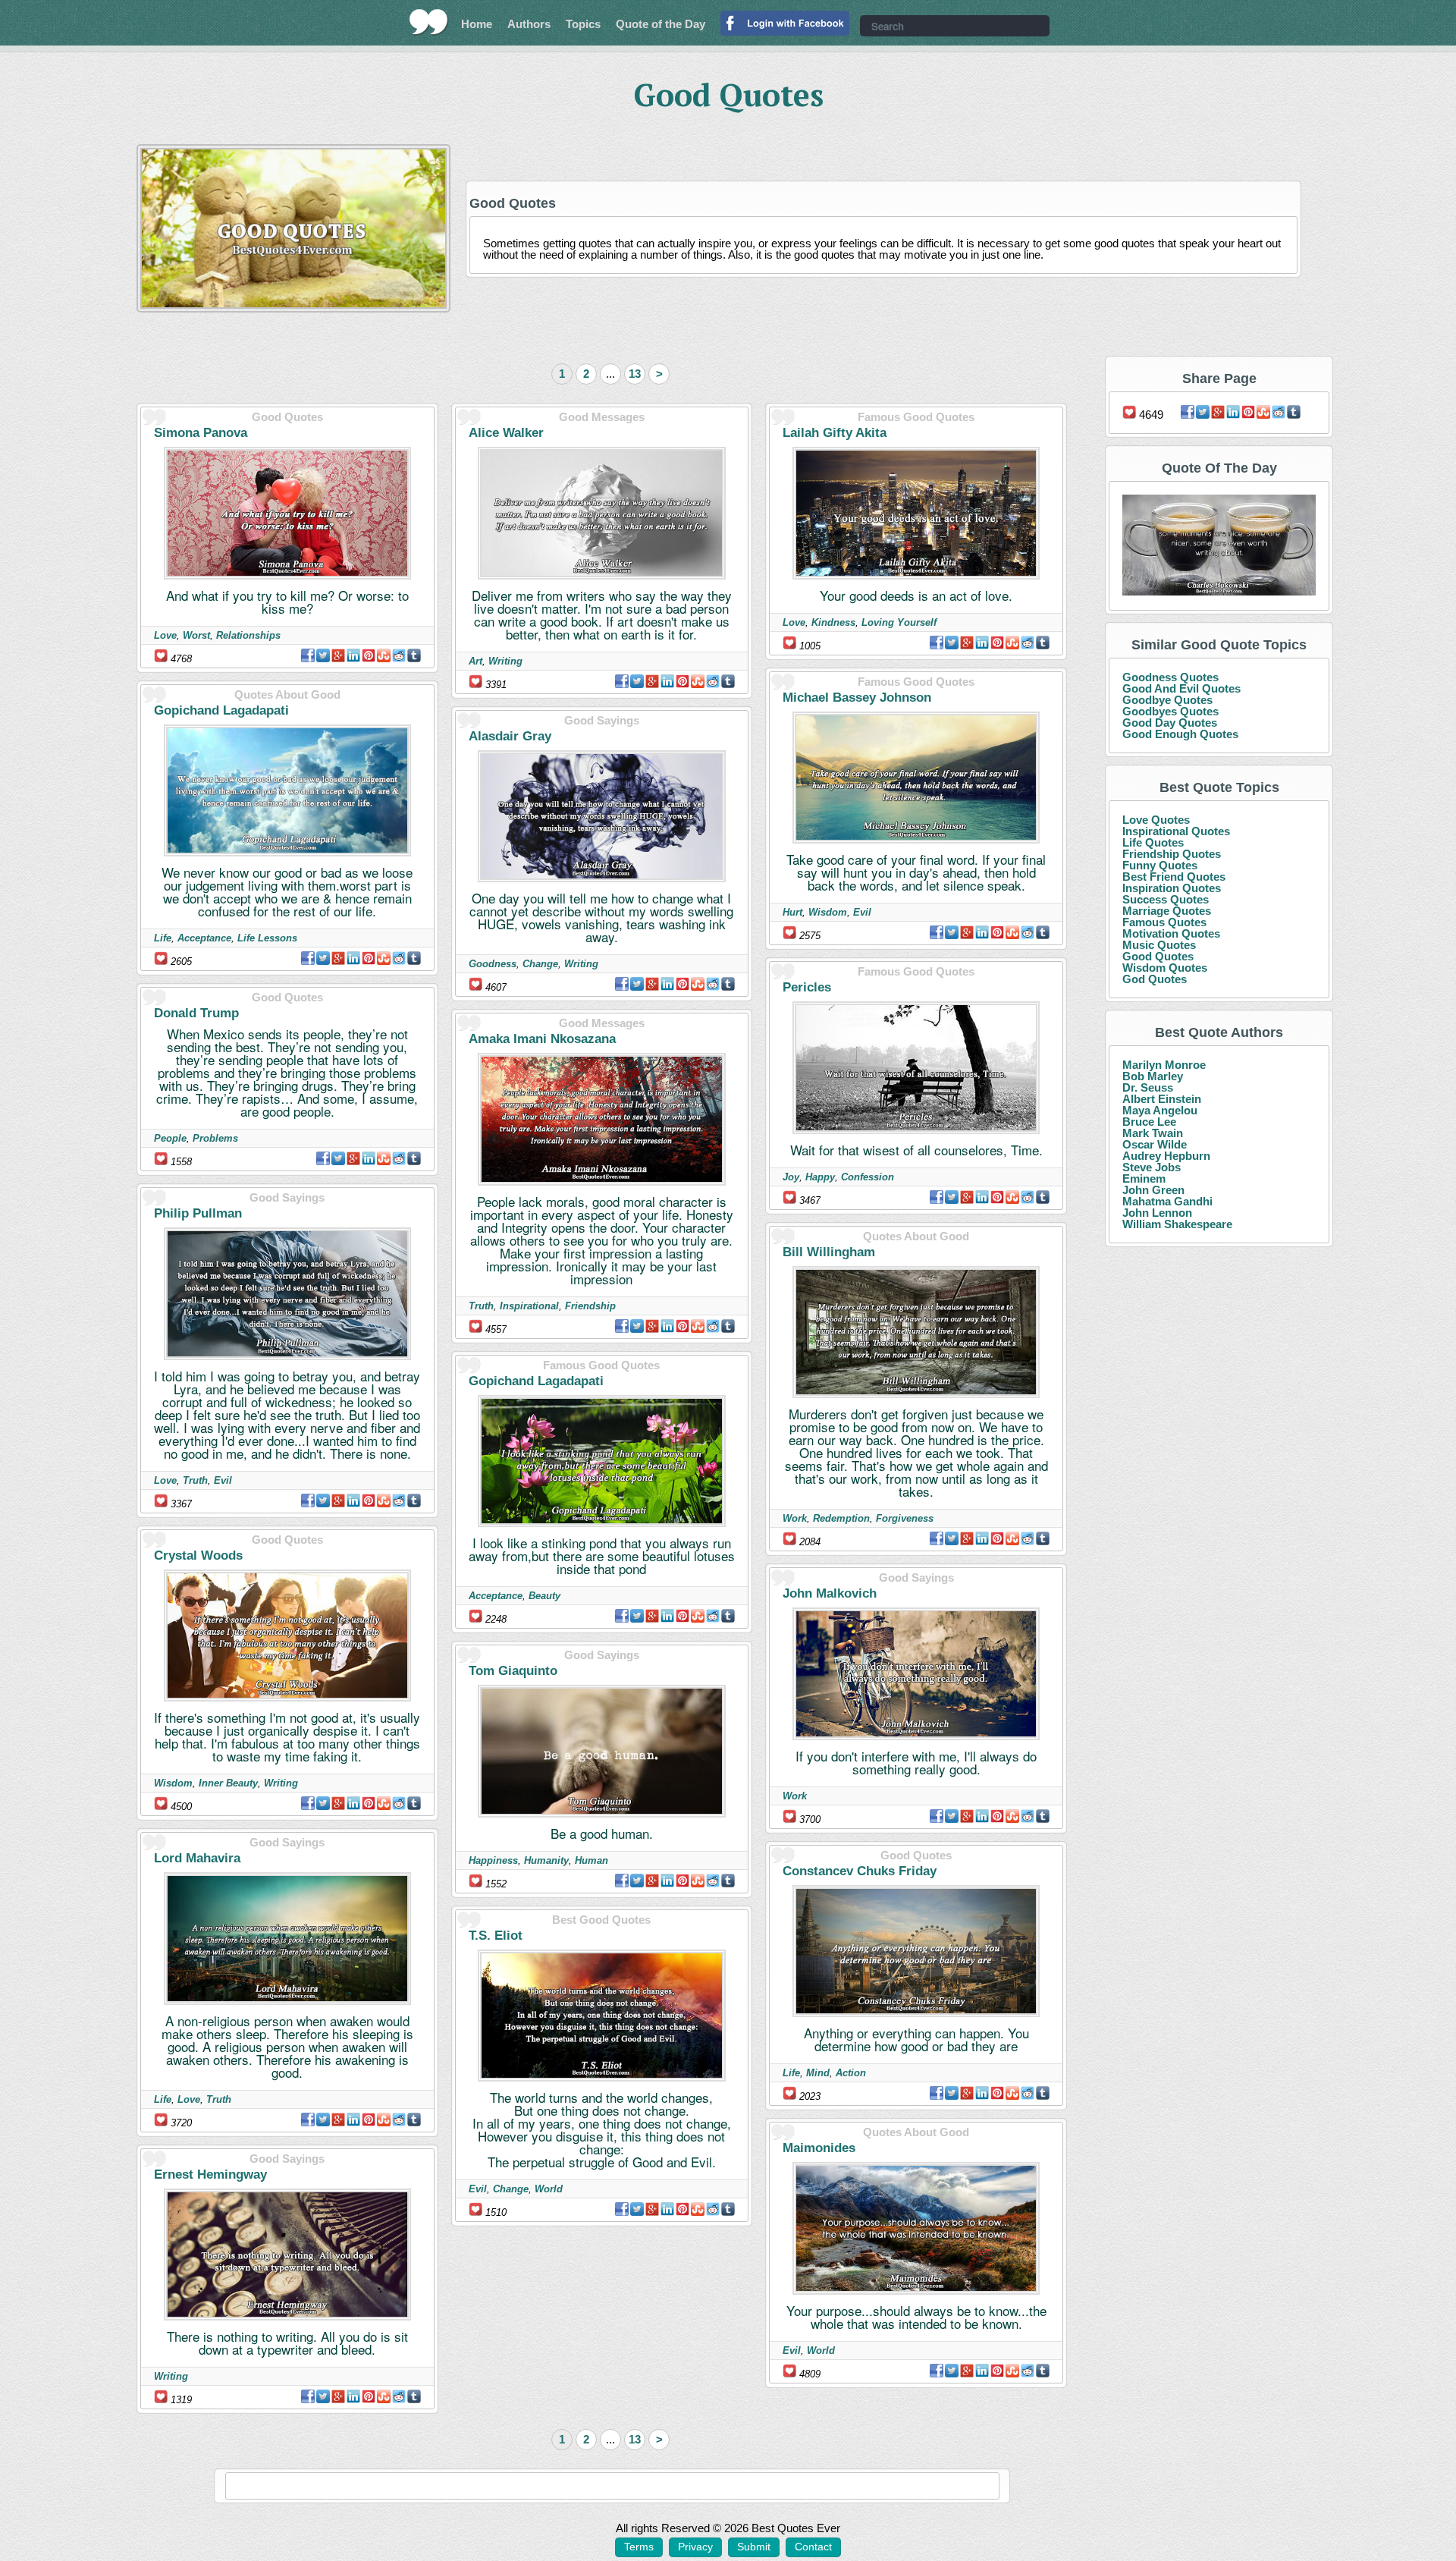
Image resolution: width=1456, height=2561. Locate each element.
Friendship (590, 1306)
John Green (1153, 1190)
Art (475, 661)
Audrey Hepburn (1166, 1156)
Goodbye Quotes (1167, 700)
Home (477, 24)
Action (851, 2073)
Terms (639, 2547)
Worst (196, 635)
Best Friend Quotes (1174, 877)
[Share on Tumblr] (414, 655)
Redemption (841, 1518)
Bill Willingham (829, 1252)
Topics (583, 24)
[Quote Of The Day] (1219, 546)
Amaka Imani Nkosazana (542, 1039)
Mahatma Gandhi (1167, 1201)
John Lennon (1157, 1213)
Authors (529, 24)
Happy (820, 1177)
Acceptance (204, 938)
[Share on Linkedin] (353, 655)
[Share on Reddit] (399, 655)
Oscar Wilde (1155, 1144)
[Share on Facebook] (308, 655)
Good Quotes (1158, 956)
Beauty (544, 1596)
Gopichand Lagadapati (221, 710)
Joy (791, 1177)
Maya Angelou (1160, 1110)
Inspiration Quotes (1172, 888)
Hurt (792, 912)
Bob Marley (1153, 1076)
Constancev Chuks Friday (860, 1871)
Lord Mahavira (197, 1858)
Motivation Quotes (1171, 933)
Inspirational (529, 1306)
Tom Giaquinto (513, 1671)
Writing (281, 1783)
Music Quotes (1159, 945)
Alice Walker (506, 433)
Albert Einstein (1162, 1099)
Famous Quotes (1164, 922)
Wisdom (173, 1783)
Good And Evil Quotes (1181, 688)
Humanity (546, 1860)
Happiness (493, 1860)
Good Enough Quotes (1180, 734)
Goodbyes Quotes (1170, 711)
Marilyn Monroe (1164, 1065)
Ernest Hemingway (210, 2174)
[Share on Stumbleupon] (384, 655)
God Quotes (1155, 979)
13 (635, 374)
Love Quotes (1156, 820)
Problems (215, 1138)
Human (591, 1860)
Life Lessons (267, 938)
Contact (813, 2547)
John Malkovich (830, 1593)
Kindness (833, 622)
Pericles (807, 987)
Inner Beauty (228, 1783)
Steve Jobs (1152, 1167)
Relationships (248, 635)
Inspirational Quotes (1176, 831)
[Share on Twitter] (323, 655)
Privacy (695, 2547)
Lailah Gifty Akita (835, 433)
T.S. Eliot (496, 1936)
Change (540, 964)
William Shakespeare (1177, 1224)
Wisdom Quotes (1165, 968)
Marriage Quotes (1167, 911)
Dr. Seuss (1148, 1087)
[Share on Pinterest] (369, 655)
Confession (868, 1177)
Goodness (493, 964)
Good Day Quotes (1170, 723)
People (170, 1138)
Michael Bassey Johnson (857, 698)
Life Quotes (1153, 842)
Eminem (1144, 1178)
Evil (223, 1480)
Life (163, 938)
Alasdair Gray (510, 736)
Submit (754, 2547)
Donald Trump (196, 1013)
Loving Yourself (899, 622)
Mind (818, 2073)
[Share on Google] (338, 655)
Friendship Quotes (1172, 854)
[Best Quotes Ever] (429, 22)
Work (795, 1518)
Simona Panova (201, 433)
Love (165, 635)
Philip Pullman (198, 1213)
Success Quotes (1166, 899)
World (549, 2189)
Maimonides (819, 2148)
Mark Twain (1153, 1133)
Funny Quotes (1160, 865)
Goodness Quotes (1170, 677)
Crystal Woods (198, 1555)
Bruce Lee (1149, 1122)
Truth (195, 1480)
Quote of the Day (661, 24)
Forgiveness (905, 1518)
